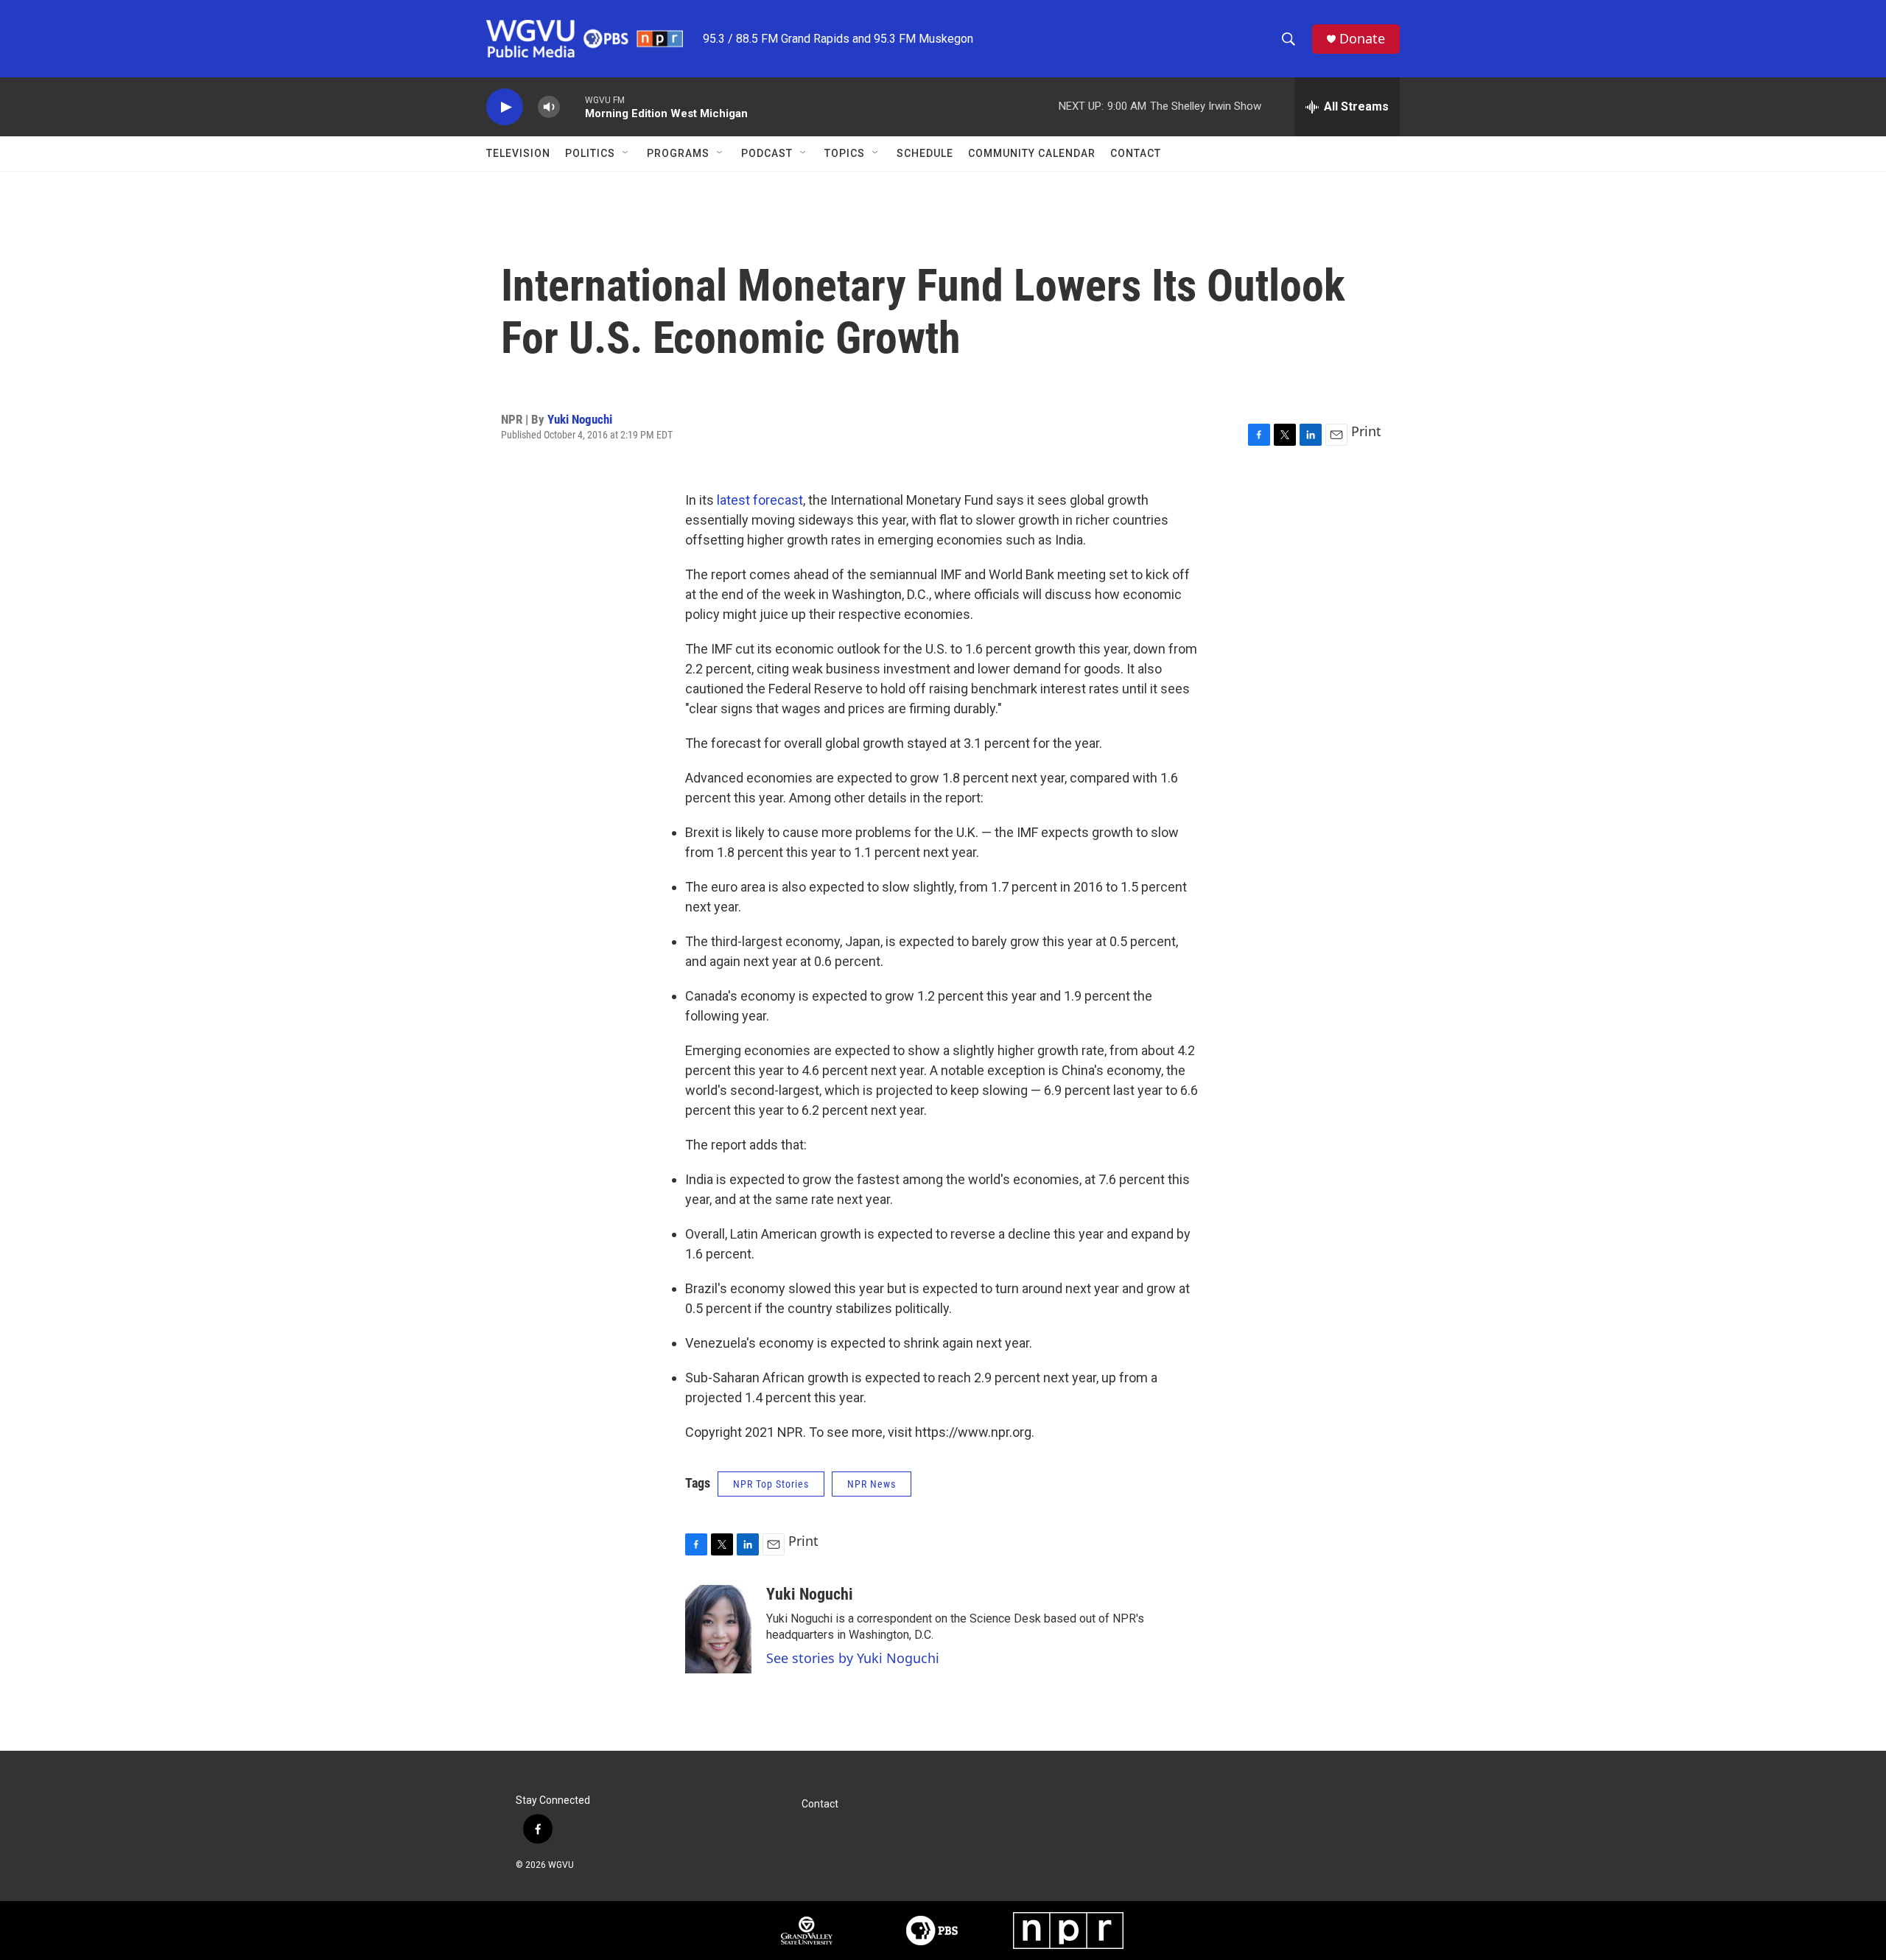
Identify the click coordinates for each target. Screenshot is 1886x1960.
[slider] (572, 106)
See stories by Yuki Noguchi (853, 1658)
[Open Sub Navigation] (626, 153)
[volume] (549, 107)
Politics (590, 153)
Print (1366, 431)
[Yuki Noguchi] (718, 1629)
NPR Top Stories (771, 1484)
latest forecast (760, 500)
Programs (678, 153)
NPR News (872, 1484)
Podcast (767, 153)
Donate (1362, 39)
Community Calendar (1032, 153)
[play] (505, 107)
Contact (1136, 153)
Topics (845, 153)
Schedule (925, 153)
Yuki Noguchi (580, 419)
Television (518, 153)
